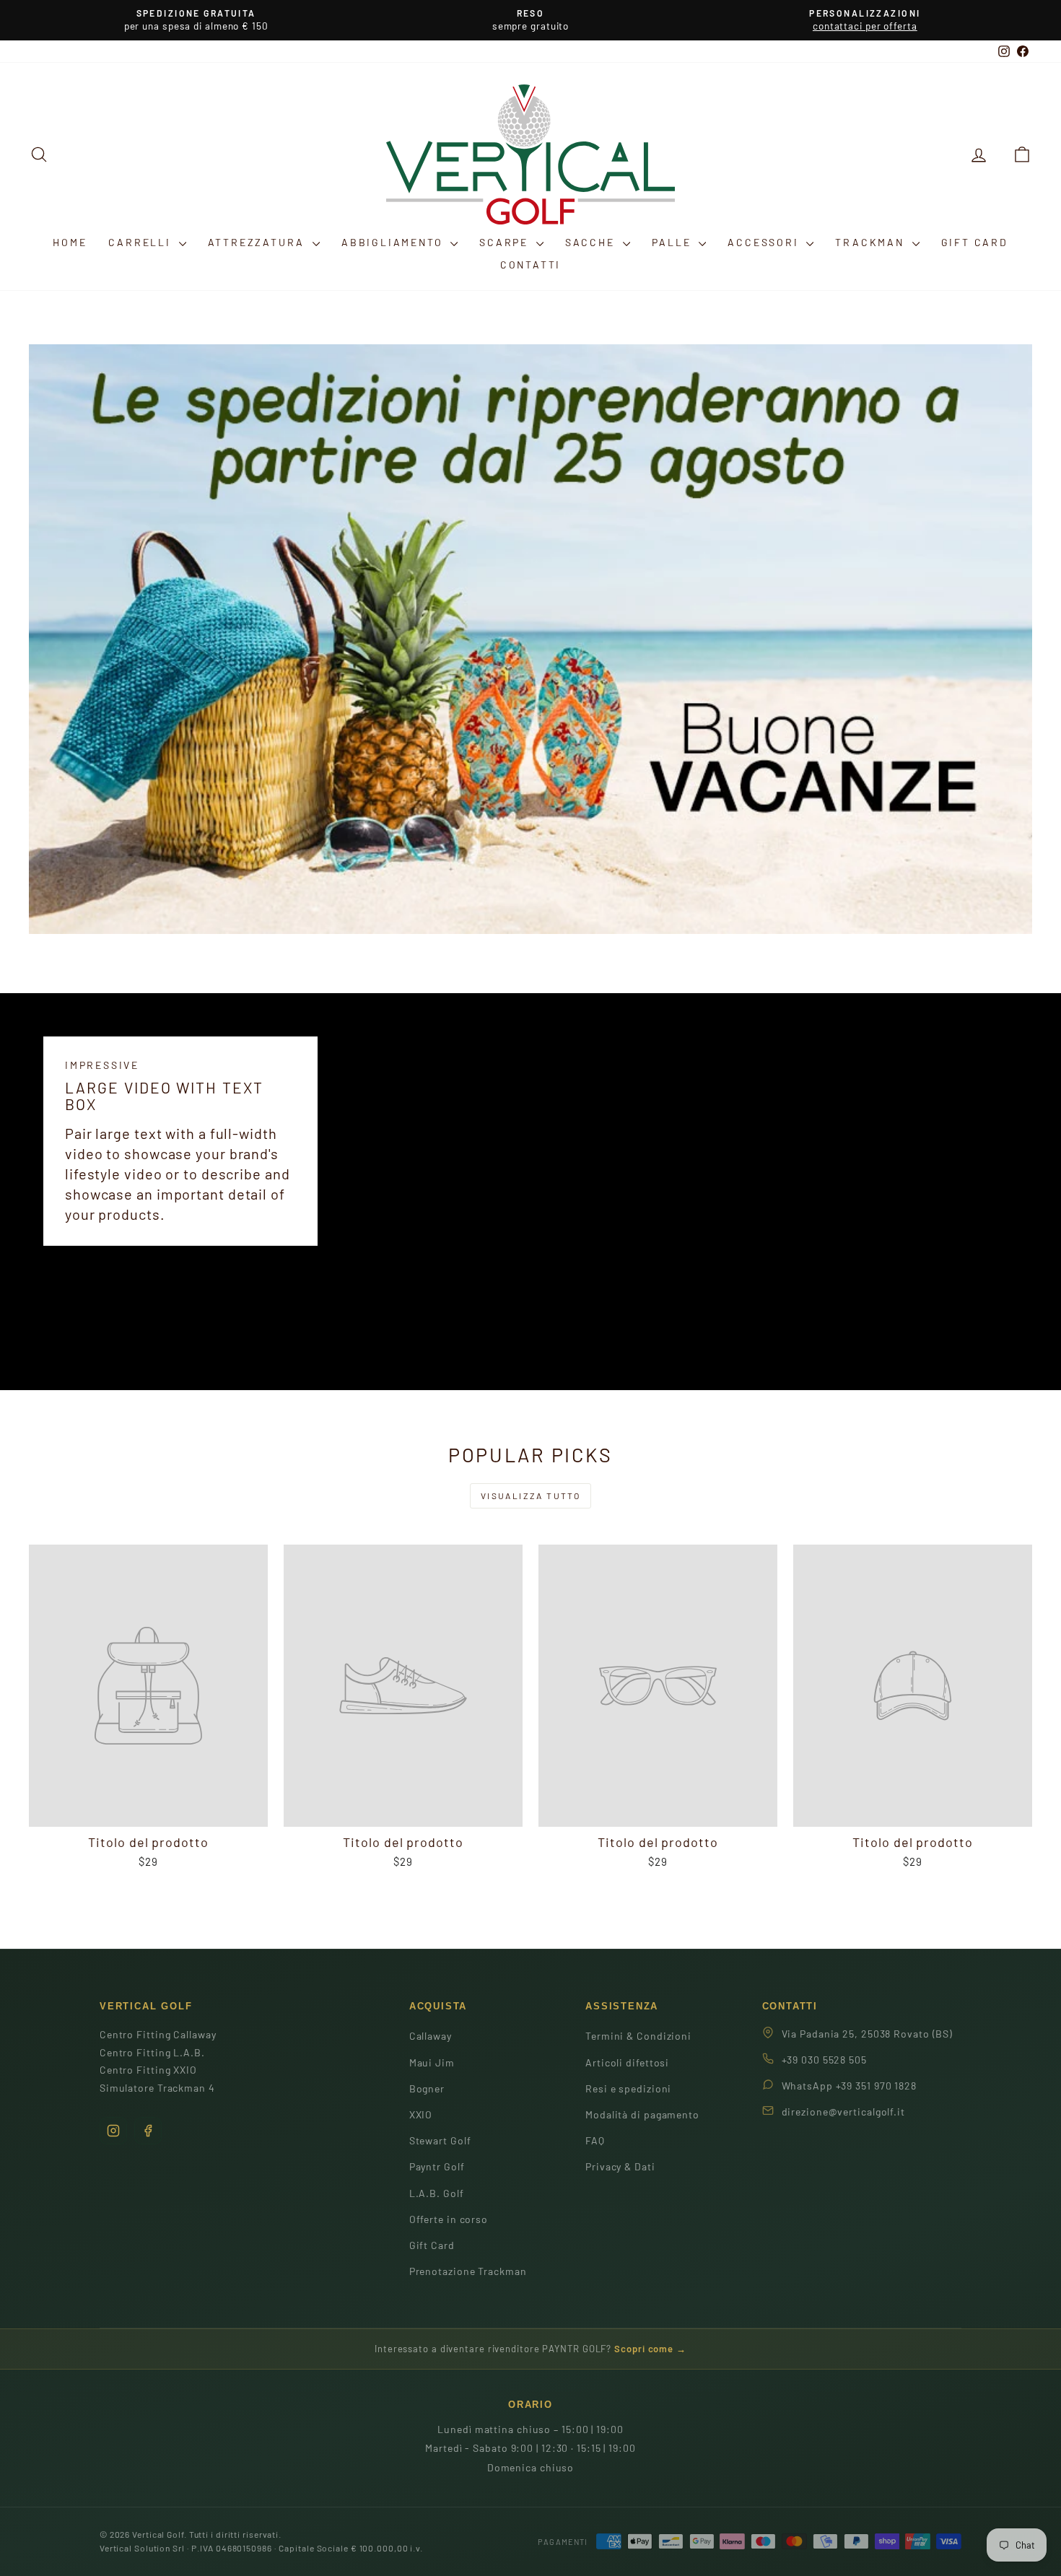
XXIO (421, 2114)
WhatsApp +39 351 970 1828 (850, 2086)
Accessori (765, 242)
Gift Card (975, 242)
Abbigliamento (394, 242)
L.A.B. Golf (437, 2193)
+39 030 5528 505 (824, 2060)
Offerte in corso (449, 2219)
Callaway (431, 2036)
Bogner (427, 2088)
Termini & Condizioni (638, 2036)
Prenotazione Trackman (468, 2271)
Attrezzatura (258, 242)
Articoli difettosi (627, 2062)
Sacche (592, 242)
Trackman (872, 242)
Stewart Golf (440, 2140)
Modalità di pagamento (642, 2114)
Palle (674, 242)
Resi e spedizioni (628, 2088)
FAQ (595, 2140)
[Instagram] (113, 2131)
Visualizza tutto (530, 1496)
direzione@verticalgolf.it (844, 2112)
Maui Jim (432, 2062)
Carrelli (141, 242)
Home (70, 242)
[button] (1022, 154)
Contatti (530, 265)
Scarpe (506, 242)
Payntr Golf (437, 2166)
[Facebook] (148, 2131)
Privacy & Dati (620, 2166)
